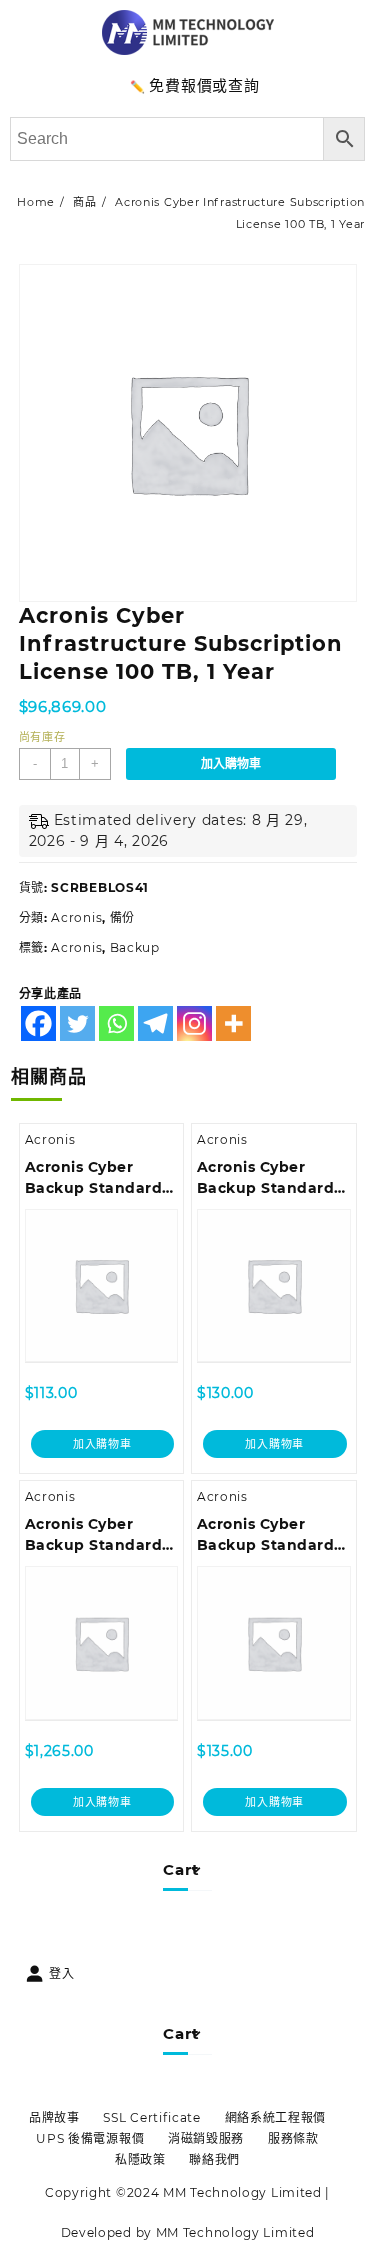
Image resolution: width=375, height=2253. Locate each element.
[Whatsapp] (116, 1023)
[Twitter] (77, 1023)
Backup (135, 947)
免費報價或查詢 (204, 85)
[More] (233, 1023)
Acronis (76, 917)
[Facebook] (38, 1023)
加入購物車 (231, 764)
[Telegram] (155, 1023)
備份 (122, 917)
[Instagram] (194, 1023)
